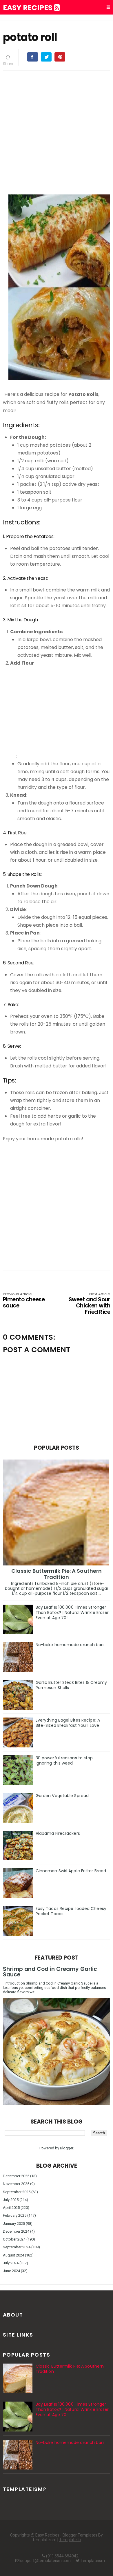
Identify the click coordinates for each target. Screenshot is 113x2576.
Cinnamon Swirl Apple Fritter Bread (71, 1871)
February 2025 (15, 2215)
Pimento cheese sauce (24, 1301)
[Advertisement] (57, 131)
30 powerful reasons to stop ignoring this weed (64, 1760)
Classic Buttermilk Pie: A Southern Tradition (57, 1574)
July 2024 (11, 2263)
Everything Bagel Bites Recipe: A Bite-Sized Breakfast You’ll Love (68, 1723)
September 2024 (17, 2247)
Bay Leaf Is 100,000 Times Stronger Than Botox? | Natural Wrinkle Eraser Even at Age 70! (72, 1612)
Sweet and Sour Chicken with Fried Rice (89, 1304)
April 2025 (11, 2208)
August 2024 (13, 2255)
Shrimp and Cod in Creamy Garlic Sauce (50, 1972)
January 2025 (14, 2224)
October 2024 (14, 2239)
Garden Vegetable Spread (62, 1796)
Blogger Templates (80, 2535)
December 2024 (16, 2231)
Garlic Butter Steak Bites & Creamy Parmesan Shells (71, 1685)
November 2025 (16, 2184)
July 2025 (11, 2200)
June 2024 (11, 2271)
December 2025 (16, 2176)
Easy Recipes (28, 8)
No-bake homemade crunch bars (70, 1645)
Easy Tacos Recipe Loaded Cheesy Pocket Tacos (71, 1911)
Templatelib (70, 2540)
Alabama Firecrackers (58, 1833)
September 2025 (17, 2192)
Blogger (66, 2148)
